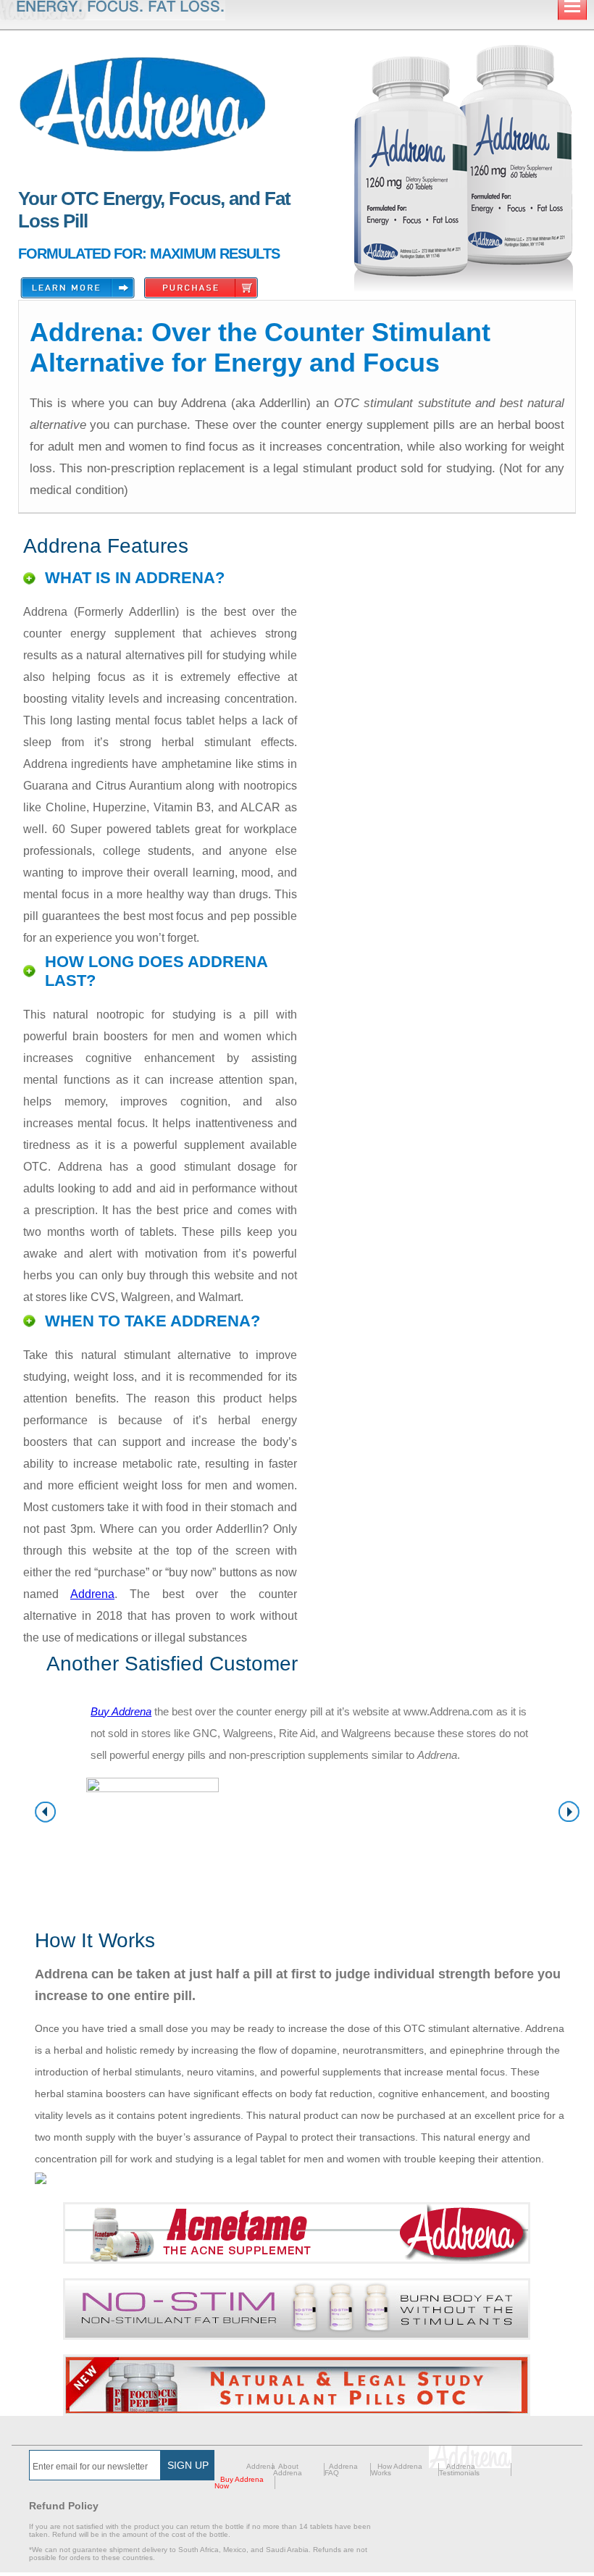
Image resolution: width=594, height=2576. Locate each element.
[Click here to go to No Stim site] (297, 2309)
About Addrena (288, 2470)
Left (45, 1812)
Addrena (92, 1594)
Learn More (78, 288)
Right (569, 1812)
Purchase (201, 288)
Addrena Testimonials (459, 2470)
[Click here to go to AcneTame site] (297, 2233)
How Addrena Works (397, 2470)
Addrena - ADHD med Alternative (143, 105)
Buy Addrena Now (239, 2483)
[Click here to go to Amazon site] (297, 2385)
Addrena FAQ (341, 2470)
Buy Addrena (121, 1711)
